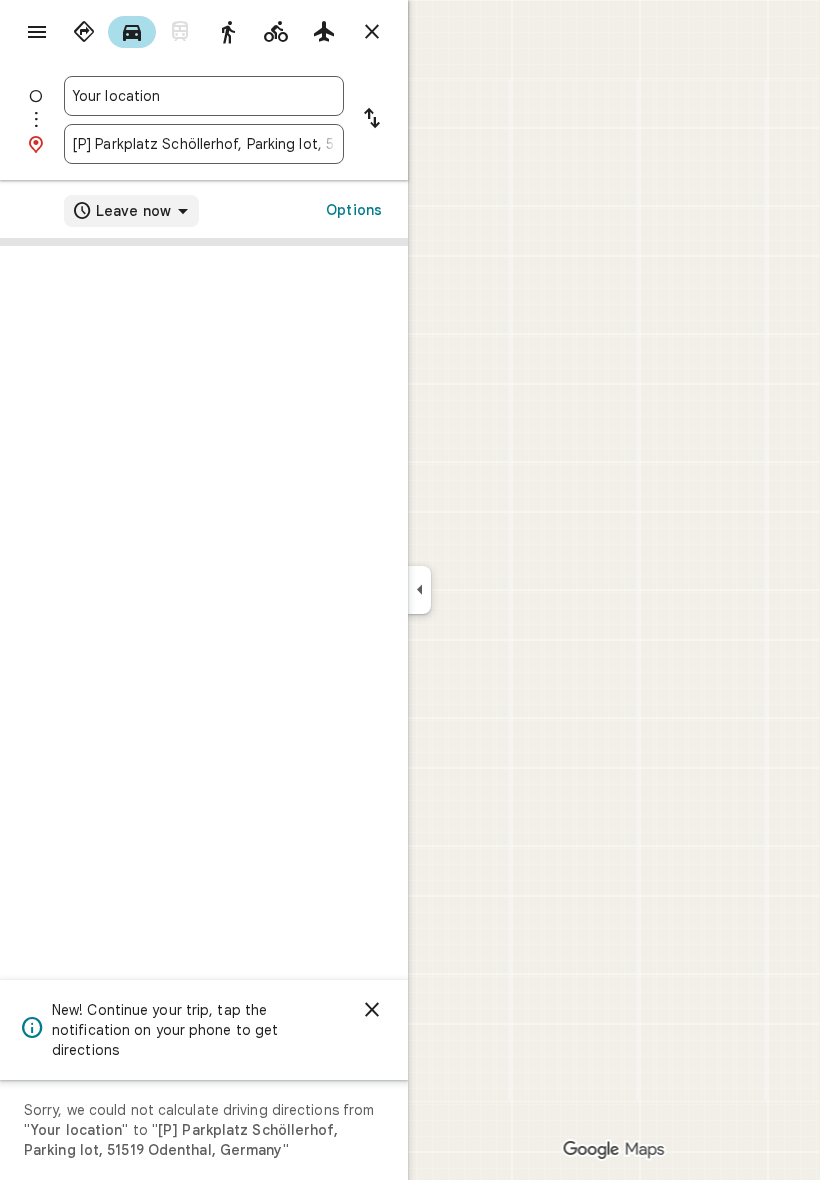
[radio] (84, 32)
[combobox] (204, 96)
